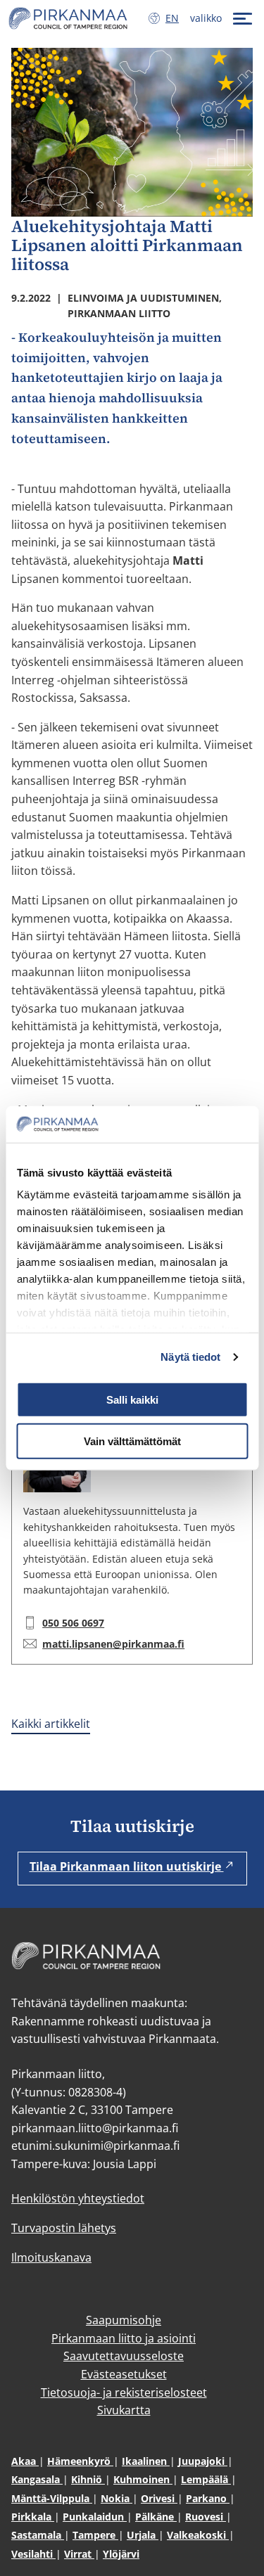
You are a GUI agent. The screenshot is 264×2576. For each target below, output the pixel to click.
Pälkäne (156, 2517)
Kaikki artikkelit (51, 1724)
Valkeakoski (198, 2535)
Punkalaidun (95, 2517)
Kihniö (88, 2479)
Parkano (208, 2498)
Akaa (25, 2461)
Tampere (95, 2535)
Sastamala (38, 2535)
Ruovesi (206, 2517)
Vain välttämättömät (132, 1441)
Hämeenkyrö (80, 2461)
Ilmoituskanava (51, 2257)
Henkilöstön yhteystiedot (78, 2198)
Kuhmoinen (143, 2479)
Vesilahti (33, 2554)
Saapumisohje (124, 2320)
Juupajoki (203, 2461)
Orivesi (159, 2498)
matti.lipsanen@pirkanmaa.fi (113, 1644)
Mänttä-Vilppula (52, 2498)
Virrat (79, 2554)
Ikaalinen (146, 2461)
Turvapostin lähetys (64, 2228)
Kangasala (37, 2479)
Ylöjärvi (121, 2554)
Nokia (117, 2498)
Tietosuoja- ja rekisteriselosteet (124, 2392)
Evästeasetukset (124, 2374)
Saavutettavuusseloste (124, 2356)
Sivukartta (124, 2410)
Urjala (143, 2535)
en (175, 18)
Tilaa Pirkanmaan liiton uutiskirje (127, 1866)
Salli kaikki (132, 1400)
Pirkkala (33, 2517)
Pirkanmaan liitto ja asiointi (124, 2338)
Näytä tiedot (190, 1357)
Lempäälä (206, 2479)
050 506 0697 (73, 1623)
